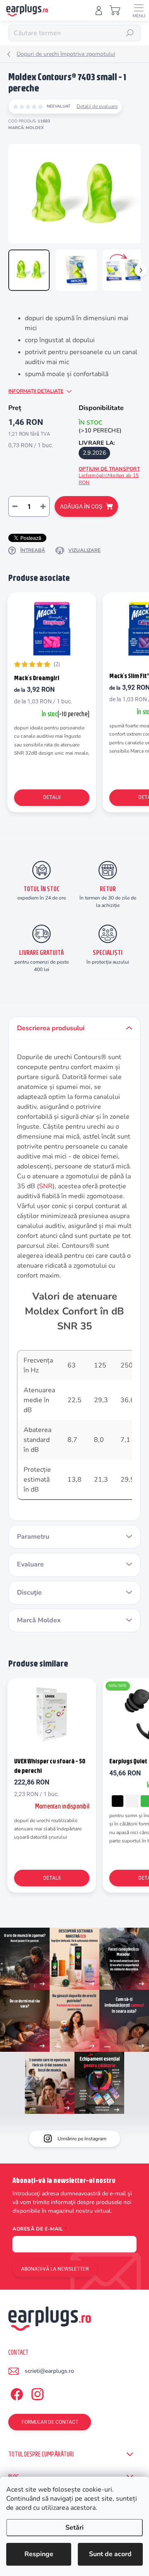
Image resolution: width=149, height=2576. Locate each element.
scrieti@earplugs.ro (49, 2371)
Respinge (39, 2554)
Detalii (52, 797)
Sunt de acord (110, 2554)
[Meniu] (139, 10)
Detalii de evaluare (97, 106)
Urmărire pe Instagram (82, 2139)
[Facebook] (16, 2393)
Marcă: (26, 128)
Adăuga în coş (81, 506)
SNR (46, 1186)
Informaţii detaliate (36, 391)
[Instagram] (36, 2393)
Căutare (130, 33)
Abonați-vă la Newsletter (55, 2269)
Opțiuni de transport (109, 476)
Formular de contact (50, 2422)
